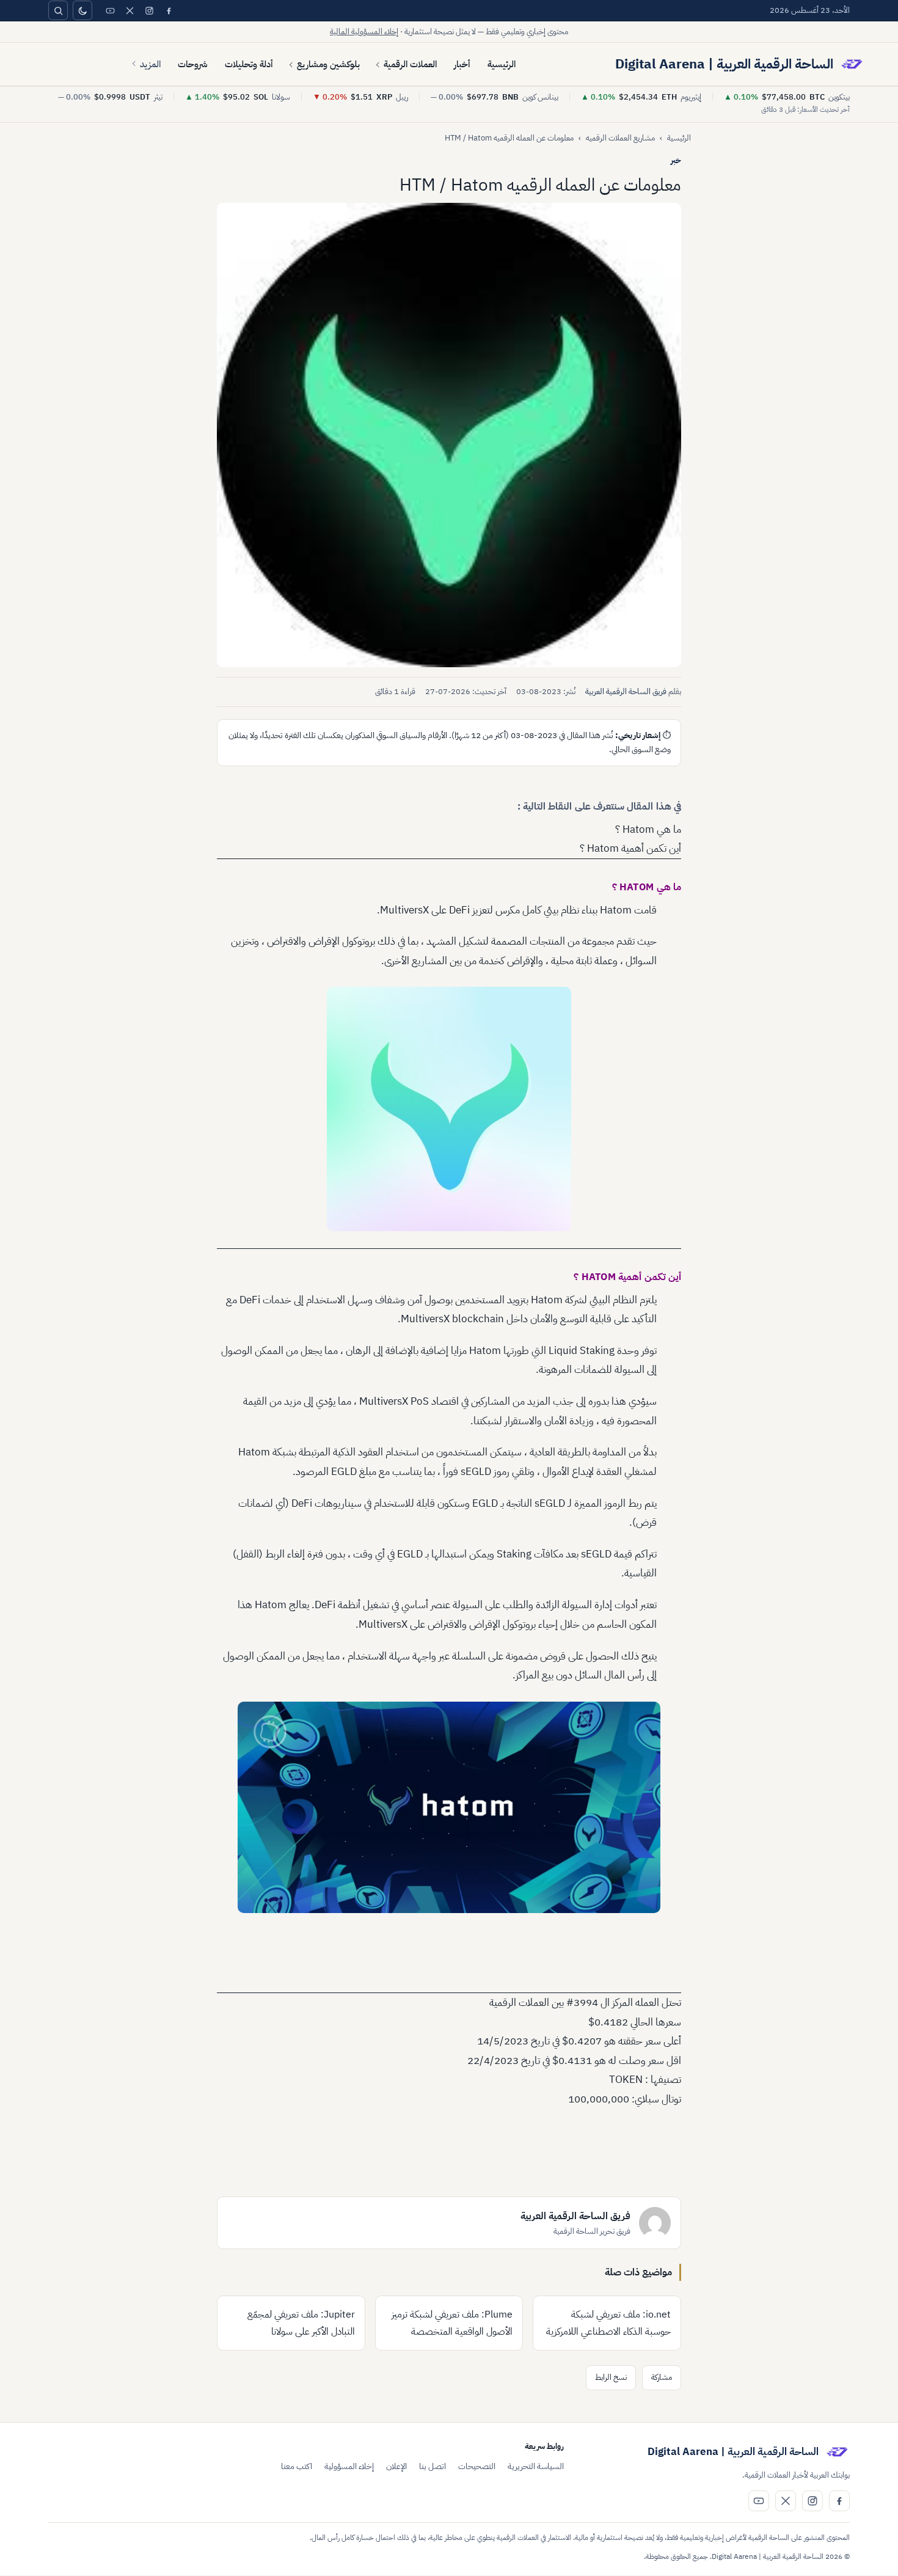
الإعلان (396, 2466)
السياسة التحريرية (536, 2466)
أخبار (462, 64)
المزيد (150, 64)
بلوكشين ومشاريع (328, 64)
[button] (449, 435)
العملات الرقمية (410, 64)
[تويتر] (130, 10)
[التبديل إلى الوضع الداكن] (82, 10)
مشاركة (662, 2377)
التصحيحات (477, 2466)
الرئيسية (502, 64)
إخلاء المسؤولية (349, 2466)
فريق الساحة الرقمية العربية (626, 691)
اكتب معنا (297, 2466)
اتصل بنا (433, 2466)
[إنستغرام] (149, 10)
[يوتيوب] (110, 10)
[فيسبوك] (169, 10)
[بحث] (58, 10)
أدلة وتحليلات (249, 64)
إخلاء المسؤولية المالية (364, 31)
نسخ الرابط (611, 2377)
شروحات (193, 64)
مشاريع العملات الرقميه (620, 138)
